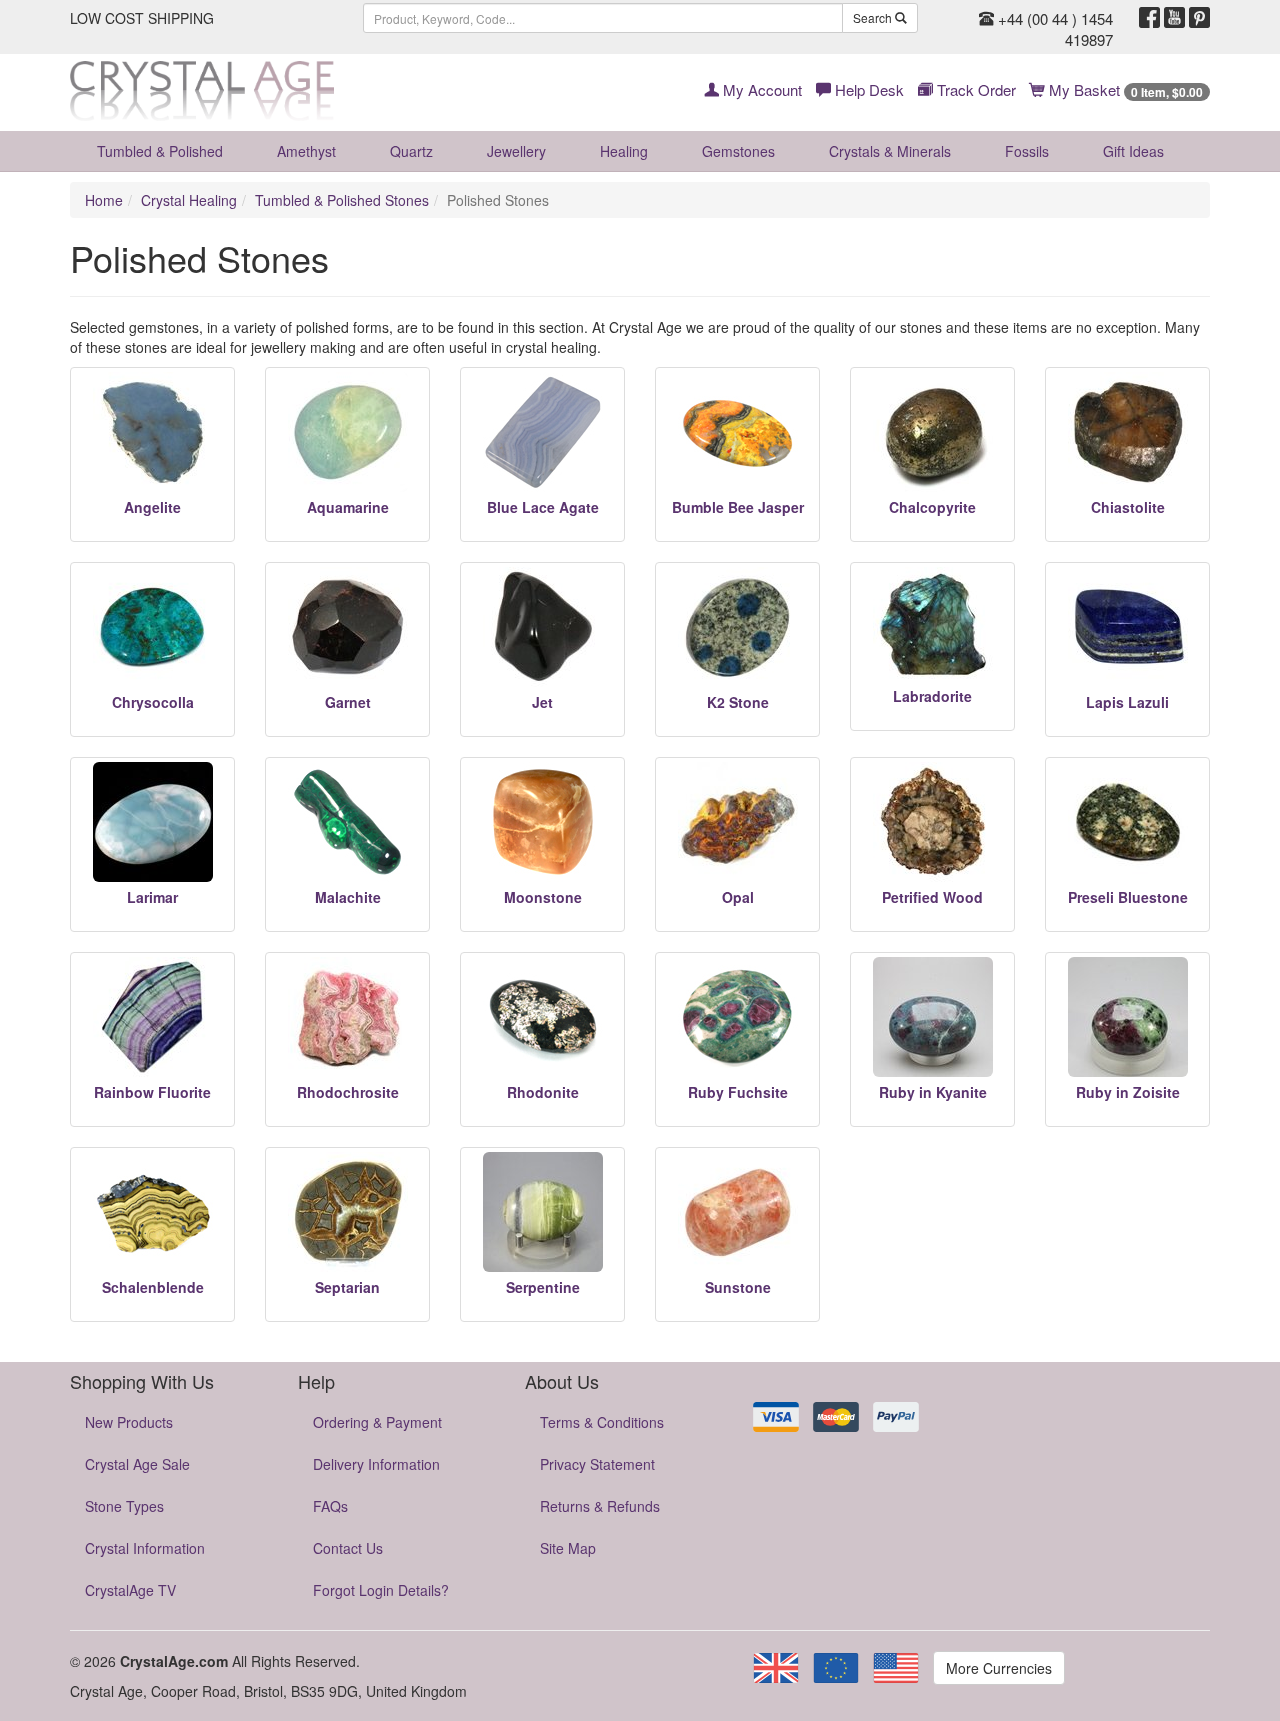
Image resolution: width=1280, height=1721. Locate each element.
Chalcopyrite (932, 507)
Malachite (348, 897)
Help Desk (867, 89)
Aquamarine (348, 507)
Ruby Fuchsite (738, 1092)
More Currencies (999, 1668)
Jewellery (516, 151)
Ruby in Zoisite (1128, 1092)
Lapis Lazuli (1127, 702)
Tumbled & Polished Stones (342, 200)
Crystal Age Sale (137, 1464)
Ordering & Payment (377, 1422)
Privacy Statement (597, 1464)
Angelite (152, 507)
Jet (542, 702)
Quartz (411, 151)
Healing (624, 151)
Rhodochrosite (348, 1092)
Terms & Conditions (602, 1422)
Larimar (152, 897)
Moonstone (543, 897)
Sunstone (738, 1287)
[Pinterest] (1199, 18)
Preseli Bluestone (1128, 897)
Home (104, 200)
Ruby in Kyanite (933, 1092)
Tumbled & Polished (160, 151)
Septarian (347, 1287)
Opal (738, 897)
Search (874, 17)
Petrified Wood (932, 897)
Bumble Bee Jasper (738, 507)
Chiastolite (1128, 507)
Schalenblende (153, 1287)
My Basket (1124, 89)
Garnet (348, 702)
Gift (1133, 151)
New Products (129, 1422)
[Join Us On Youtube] (1174, 18)
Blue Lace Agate (543, 507)
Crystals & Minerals (890, 151)
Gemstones (738, 151)
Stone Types (124, 1506)
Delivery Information (376, 1464)
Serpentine (543, 1287)
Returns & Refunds (600, 1506)
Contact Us (348, 1548)
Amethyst (306, 151)
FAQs (330, 1506)
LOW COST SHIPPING (142, 18)
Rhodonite (543, 1092)
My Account (760, 89)
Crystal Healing (189, 200)
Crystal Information (145, 1548)
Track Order (974, 89)
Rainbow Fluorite (152, 1092)
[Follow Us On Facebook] (1149, 18)
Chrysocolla (153, 702)
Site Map (568, 1548)
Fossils (1027, 151)
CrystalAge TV (130, 1590)
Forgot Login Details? (381, 1590)
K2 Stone (738, 702)
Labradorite (932, 696)
